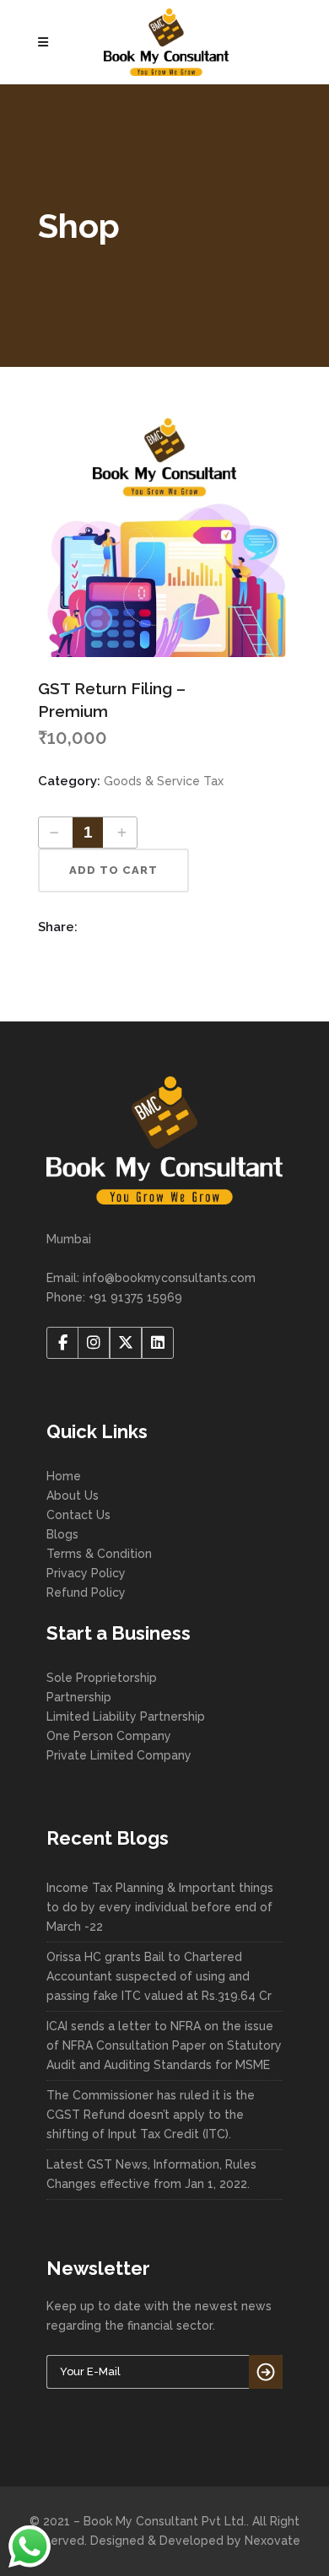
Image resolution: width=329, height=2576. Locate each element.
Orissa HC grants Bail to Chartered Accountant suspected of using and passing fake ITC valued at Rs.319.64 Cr (159, 1976)
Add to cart (113, 870)
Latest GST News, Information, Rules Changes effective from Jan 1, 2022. (151, 2174)
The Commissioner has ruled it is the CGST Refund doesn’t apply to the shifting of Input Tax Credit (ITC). (151, 2115)
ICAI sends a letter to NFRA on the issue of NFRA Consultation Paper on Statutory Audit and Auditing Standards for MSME (164, 2045)
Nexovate (272, 2541)
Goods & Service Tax (164, 781)
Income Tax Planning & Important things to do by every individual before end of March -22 (160, 1907)
